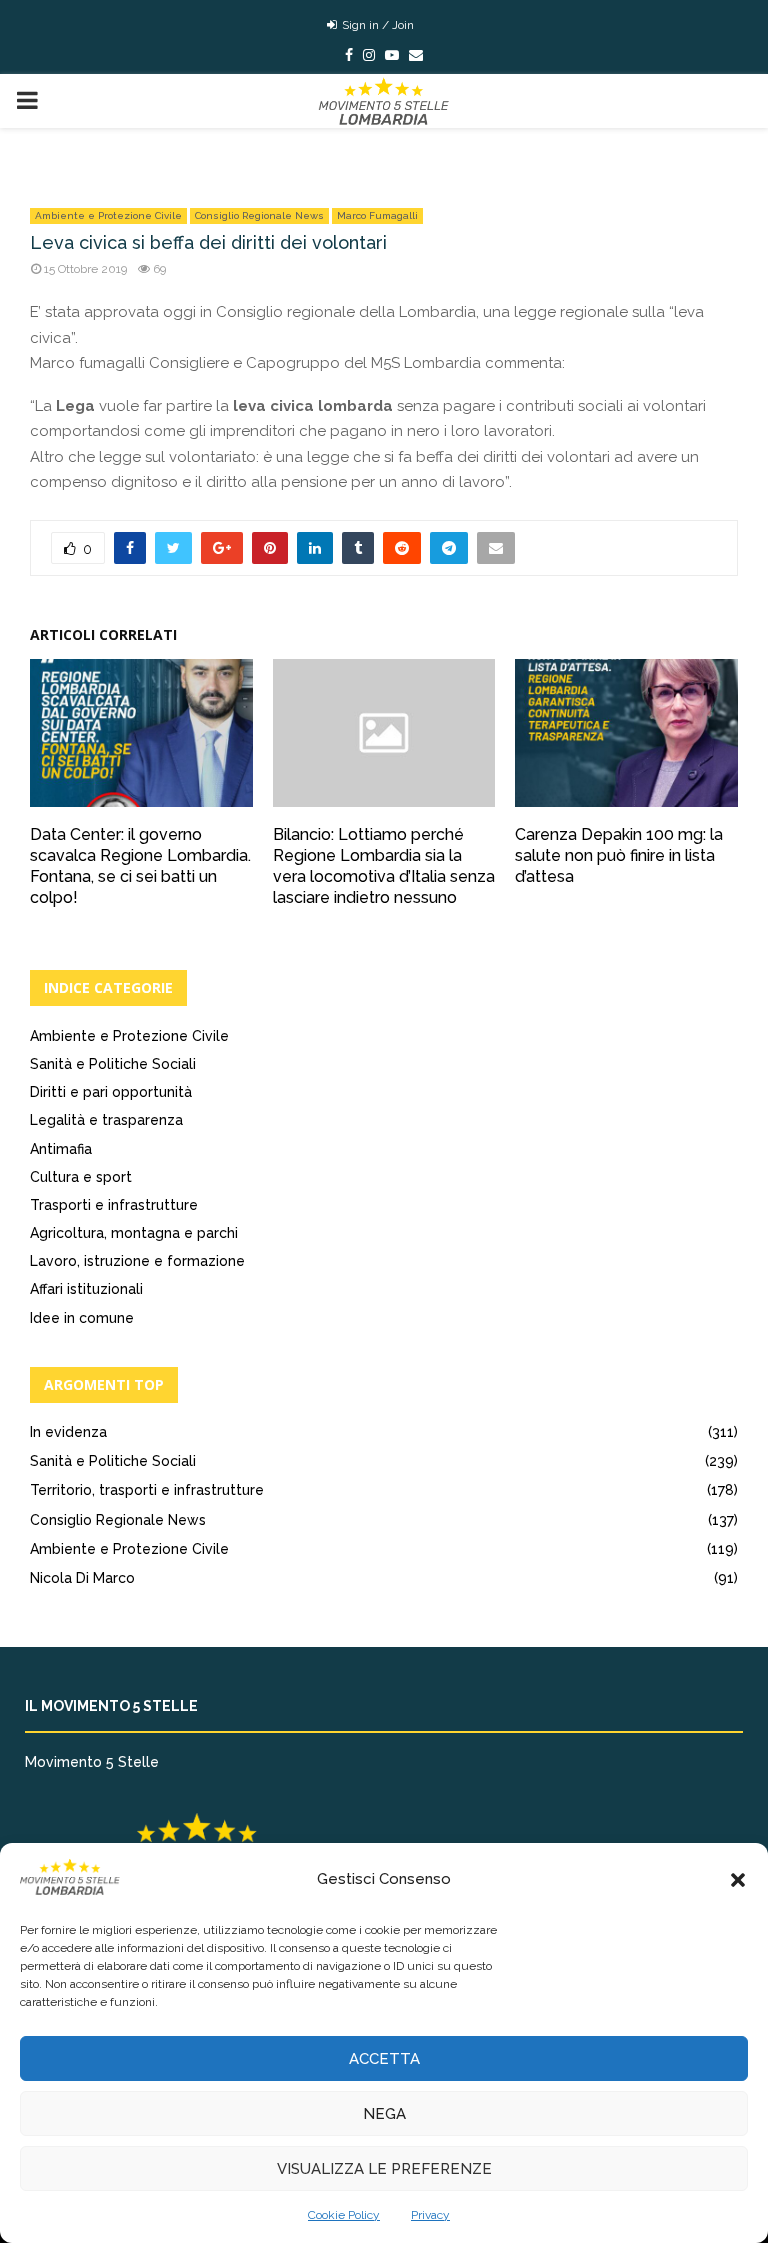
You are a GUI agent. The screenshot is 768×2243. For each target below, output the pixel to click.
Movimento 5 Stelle (92, 1762)
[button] (738, 1880)
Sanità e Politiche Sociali (113, 1064)
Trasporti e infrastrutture (114, 1205)
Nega (384, 2114)
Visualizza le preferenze (384, 2169)
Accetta (384, 2059)
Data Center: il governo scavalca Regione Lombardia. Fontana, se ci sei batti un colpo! (140, 865)
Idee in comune (82, 1318)
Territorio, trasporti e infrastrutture (147, 1490)
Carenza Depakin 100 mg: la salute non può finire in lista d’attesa (619, 855)
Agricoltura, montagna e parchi (134, 1233)
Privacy (430, 2215)
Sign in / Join (376, 25)
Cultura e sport (81, 1177)
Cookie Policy (344, 2215)
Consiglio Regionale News (259, 215)
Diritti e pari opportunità (111, 1092)
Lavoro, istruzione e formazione (137, 1261)
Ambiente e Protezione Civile (108, 215)
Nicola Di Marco (82, 1578)
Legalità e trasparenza (106, 1120)
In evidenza (68, 1432)
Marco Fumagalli (377, 215)
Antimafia (61, 1149)
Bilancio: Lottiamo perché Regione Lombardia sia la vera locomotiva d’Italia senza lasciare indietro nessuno (384, 865)
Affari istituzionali (86, 1289)
